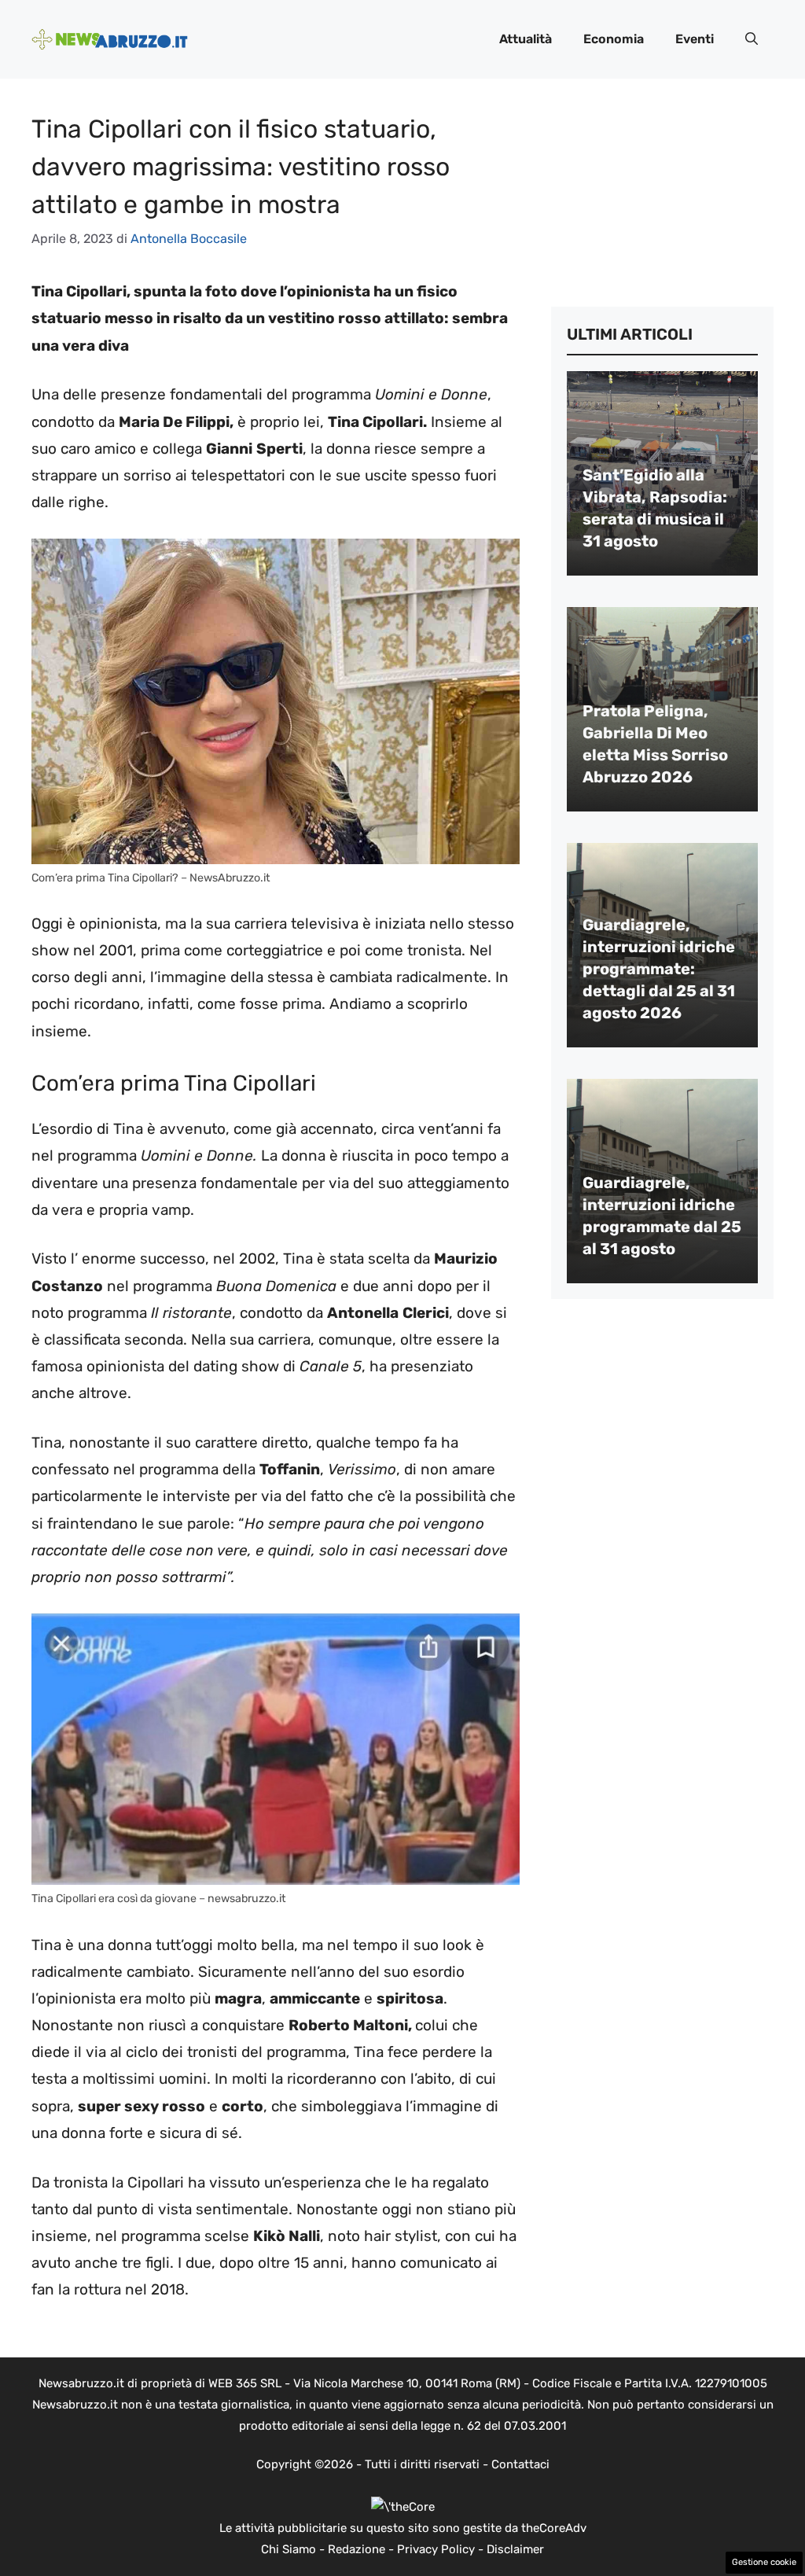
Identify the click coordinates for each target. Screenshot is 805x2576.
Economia (614, 39)
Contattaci (520, 2464)
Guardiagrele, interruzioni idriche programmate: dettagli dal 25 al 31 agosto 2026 (659, 969)
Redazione (357, 2549)
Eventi (695, 39)
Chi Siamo (289, 2549)
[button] (752, 39)
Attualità (526, 39)
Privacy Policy (436, 2549)
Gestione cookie (764, 2562)
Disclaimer (515, 2549)
